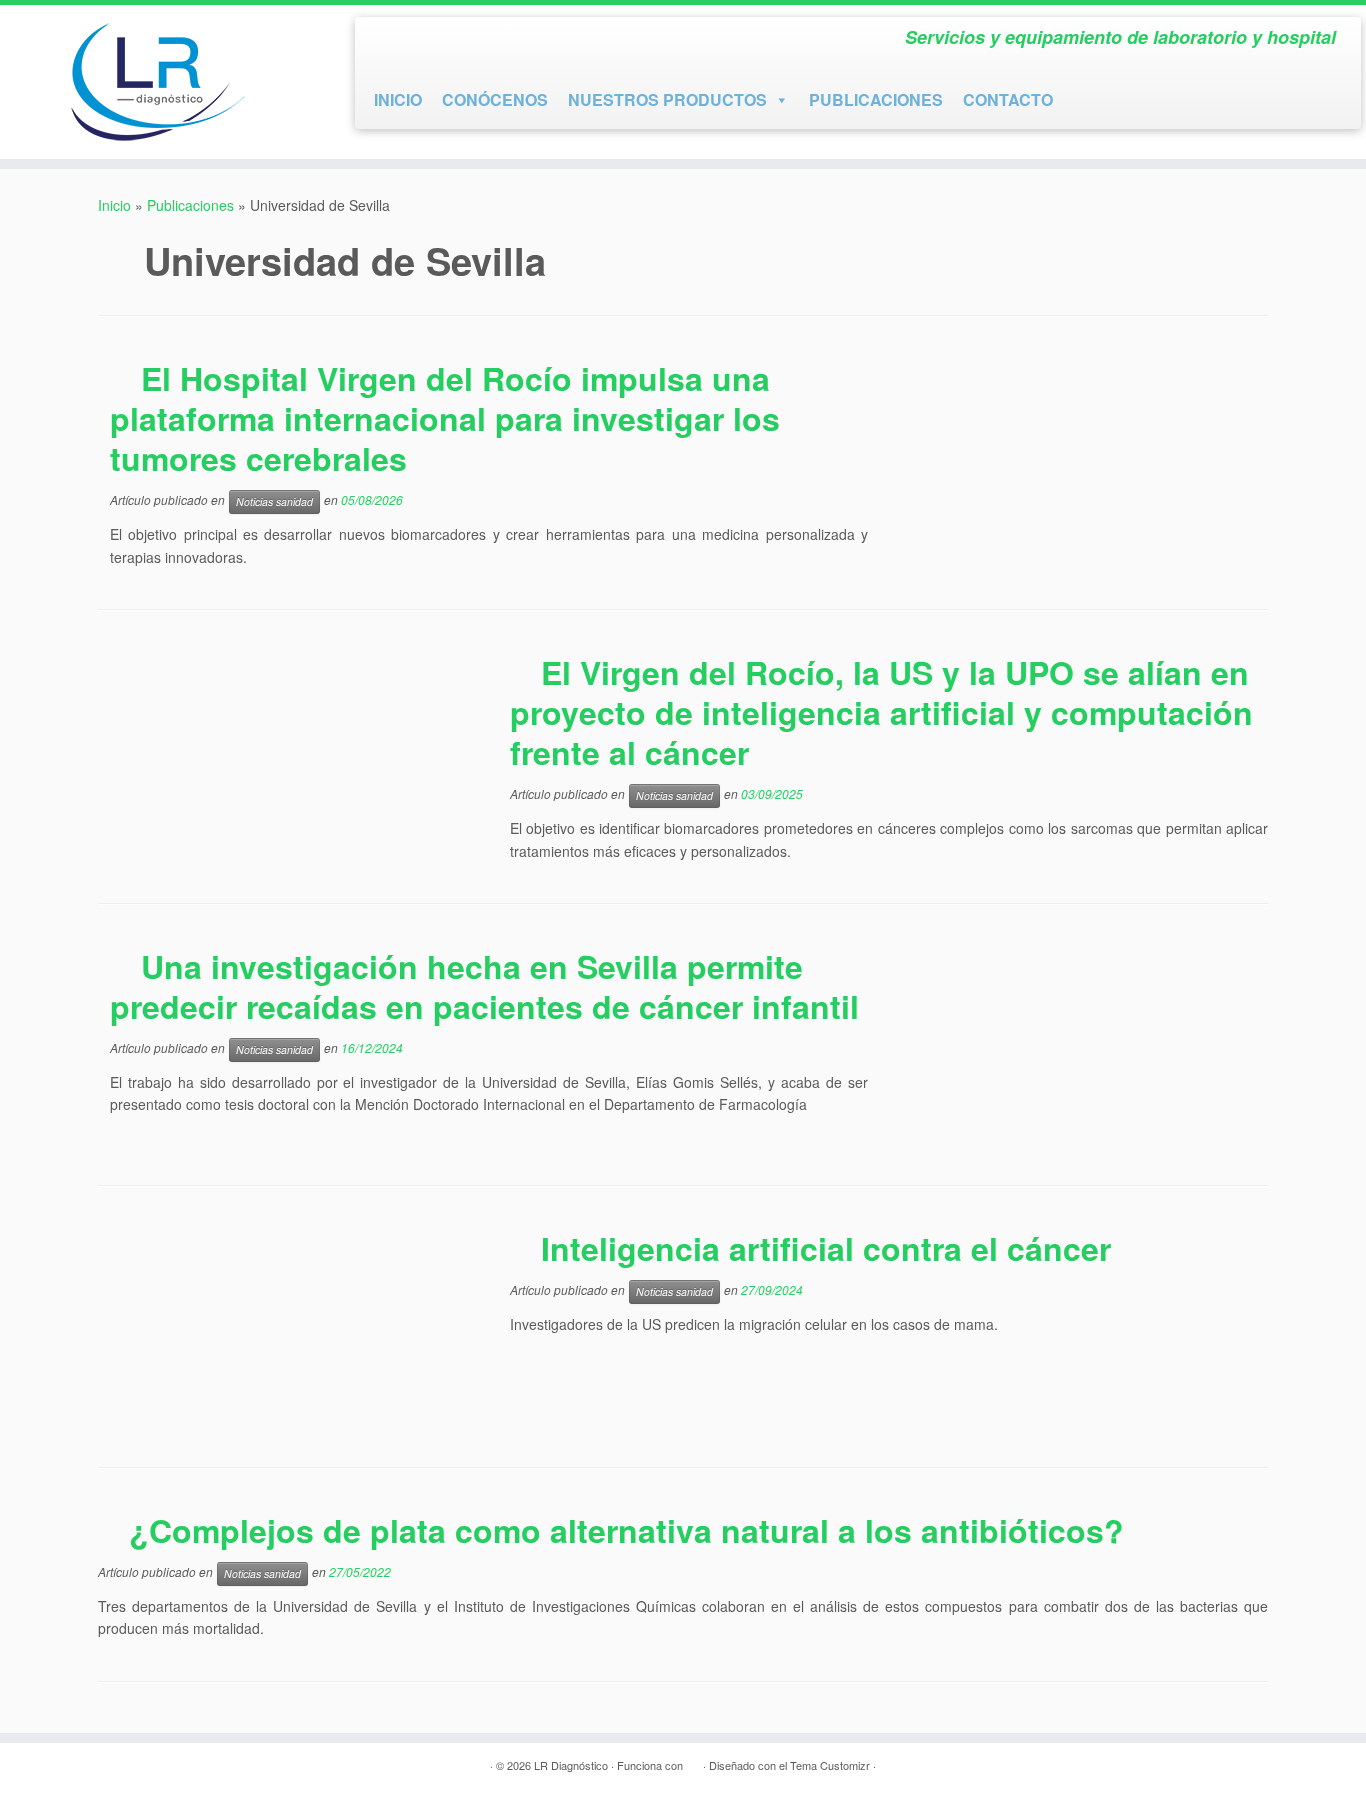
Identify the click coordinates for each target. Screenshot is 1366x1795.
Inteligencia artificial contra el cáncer (826, 1248)
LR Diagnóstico (571, 1765)
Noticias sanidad (274, 501)
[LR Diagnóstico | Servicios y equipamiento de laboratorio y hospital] (157, 82)
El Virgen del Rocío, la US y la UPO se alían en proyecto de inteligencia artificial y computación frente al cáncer (881, 712)
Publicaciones (190, 205)
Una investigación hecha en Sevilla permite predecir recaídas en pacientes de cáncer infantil (484, 986)
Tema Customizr (830, 1765)
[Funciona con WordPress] (693, 1761)
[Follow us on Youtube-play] (424, 41)
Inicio (114, 205)
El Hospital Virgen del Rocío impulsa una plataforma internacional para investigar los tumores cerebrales (445, 418)
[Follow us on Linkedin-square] (460, 41)
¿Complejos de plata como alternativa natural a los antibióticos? (626, 1530)
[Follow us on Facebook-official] (388, 41)
